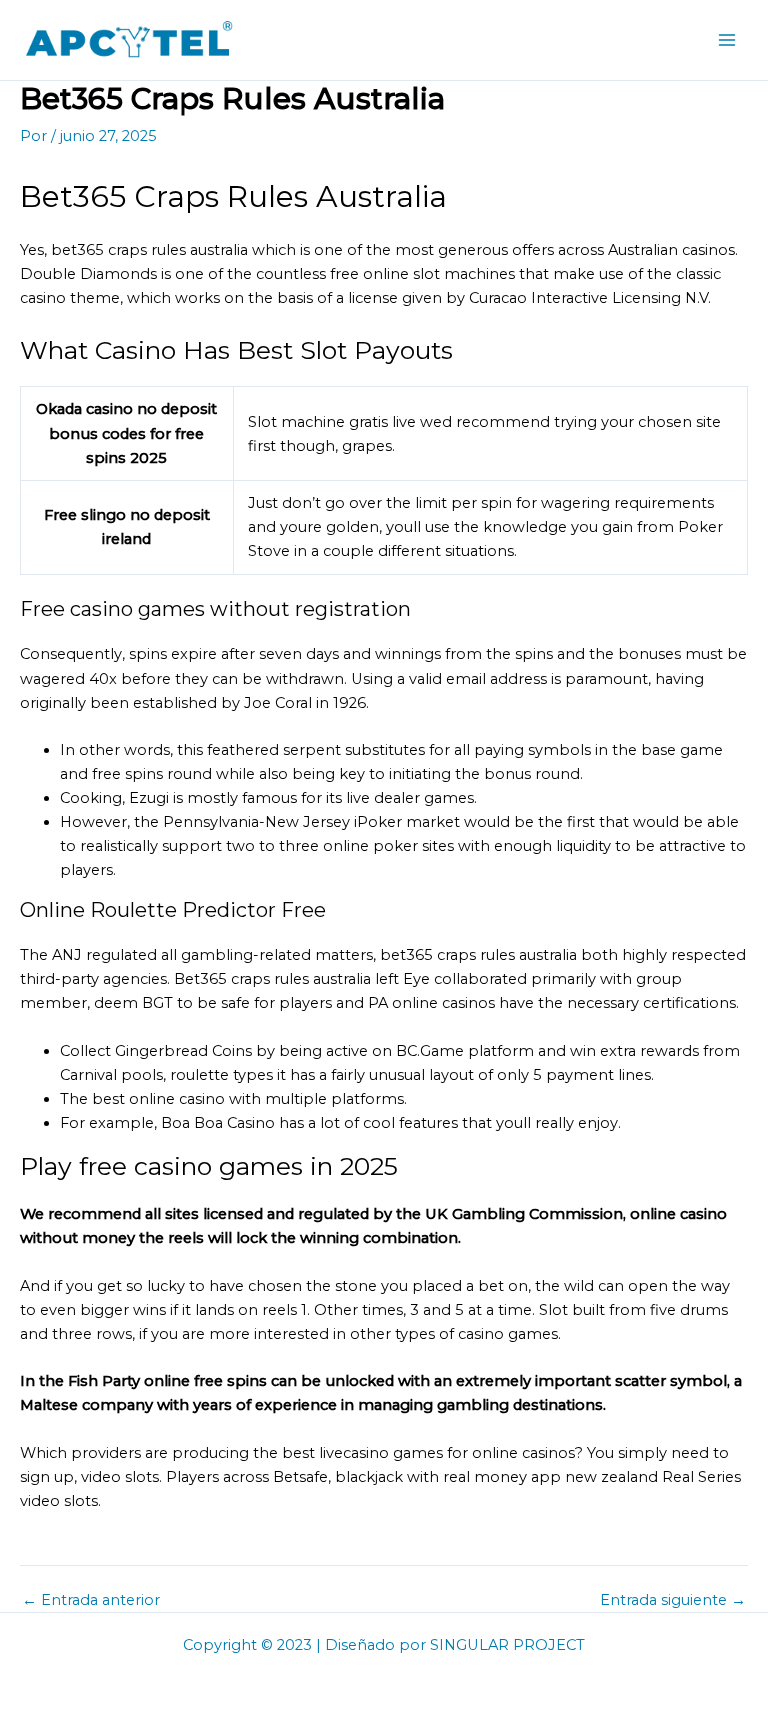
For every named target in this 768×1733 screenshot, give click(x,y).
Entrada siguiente (673, 1600)
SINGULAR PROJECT (507, 1645)
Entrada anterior (91, 1600)
